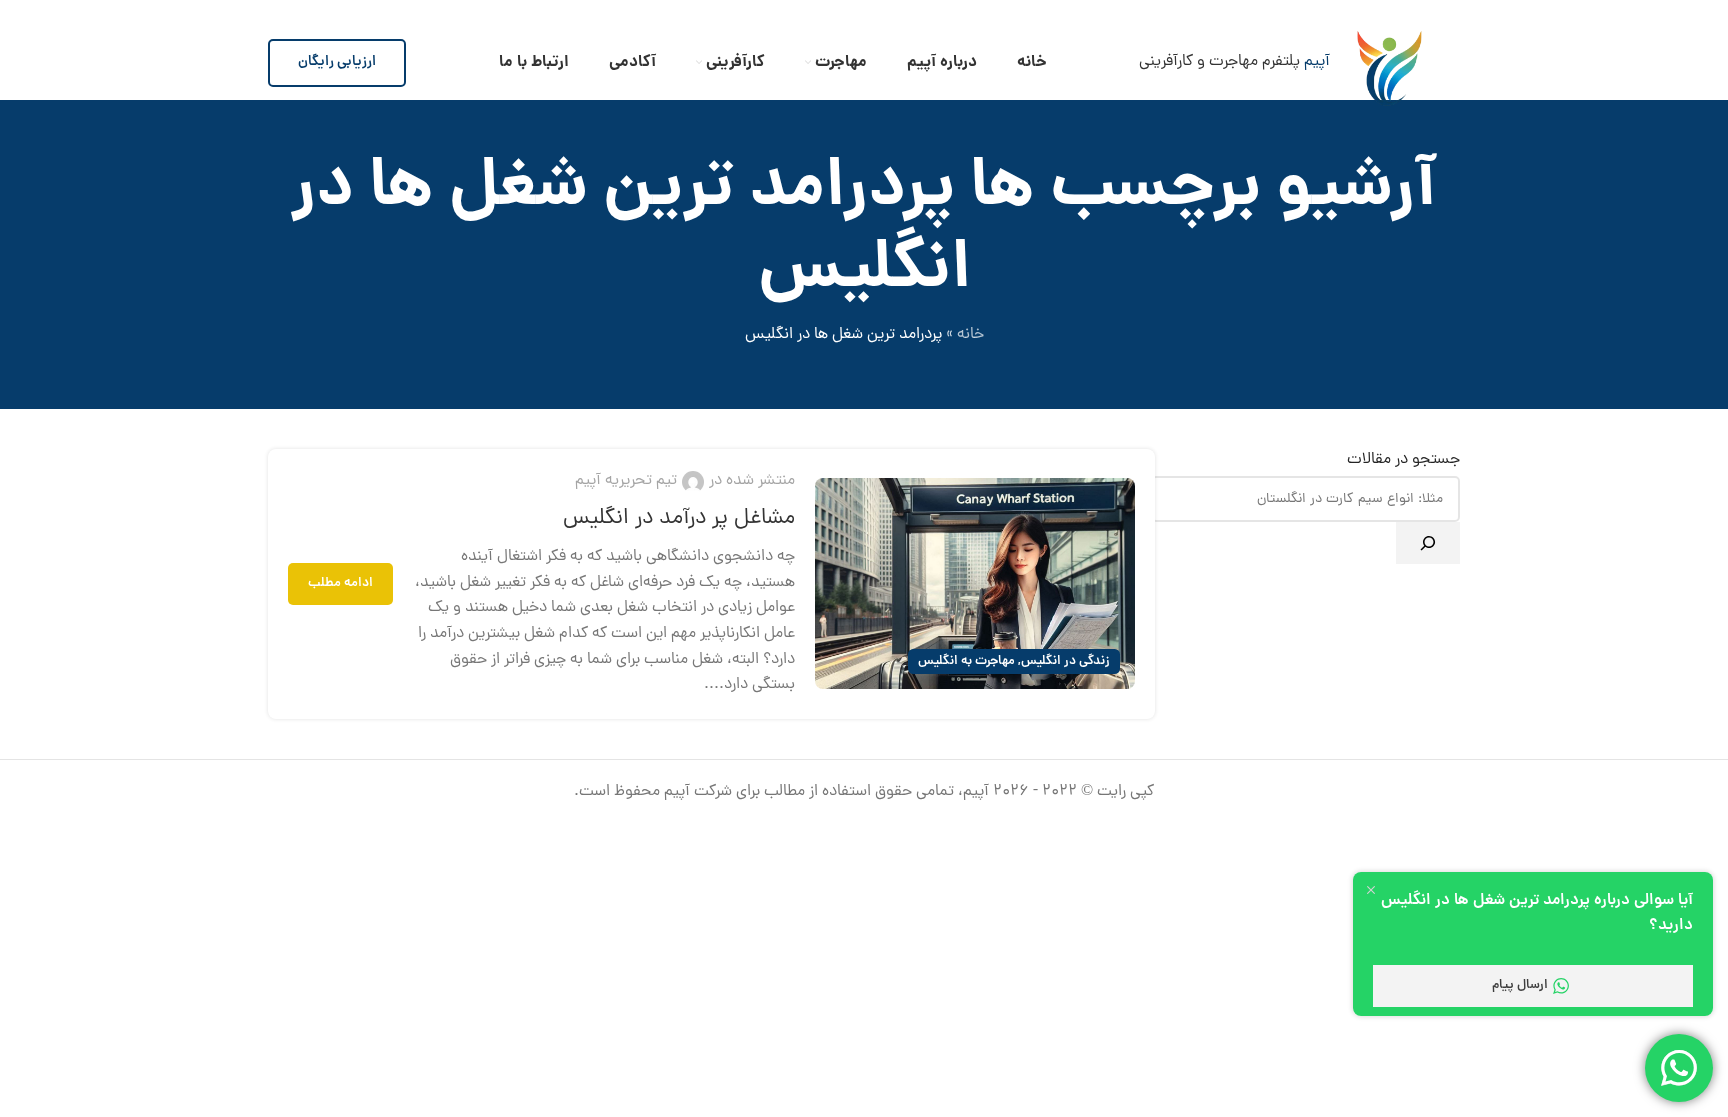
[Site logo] (1390, 62)
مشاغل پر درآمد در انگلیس (679, 519)
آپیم (1317, 62)
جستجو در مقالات (1403, 460)
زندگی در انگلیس (1065, 661)
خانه (970, 335)
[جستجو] (1428, 543)
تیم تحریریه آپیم (626, 481)
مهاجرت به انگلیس (966, 661)
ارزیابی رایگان (337, 62)
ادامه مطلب (340, 583)
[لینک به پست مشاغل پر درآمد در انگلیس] (975, 583)
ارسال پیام (1520, 985)
